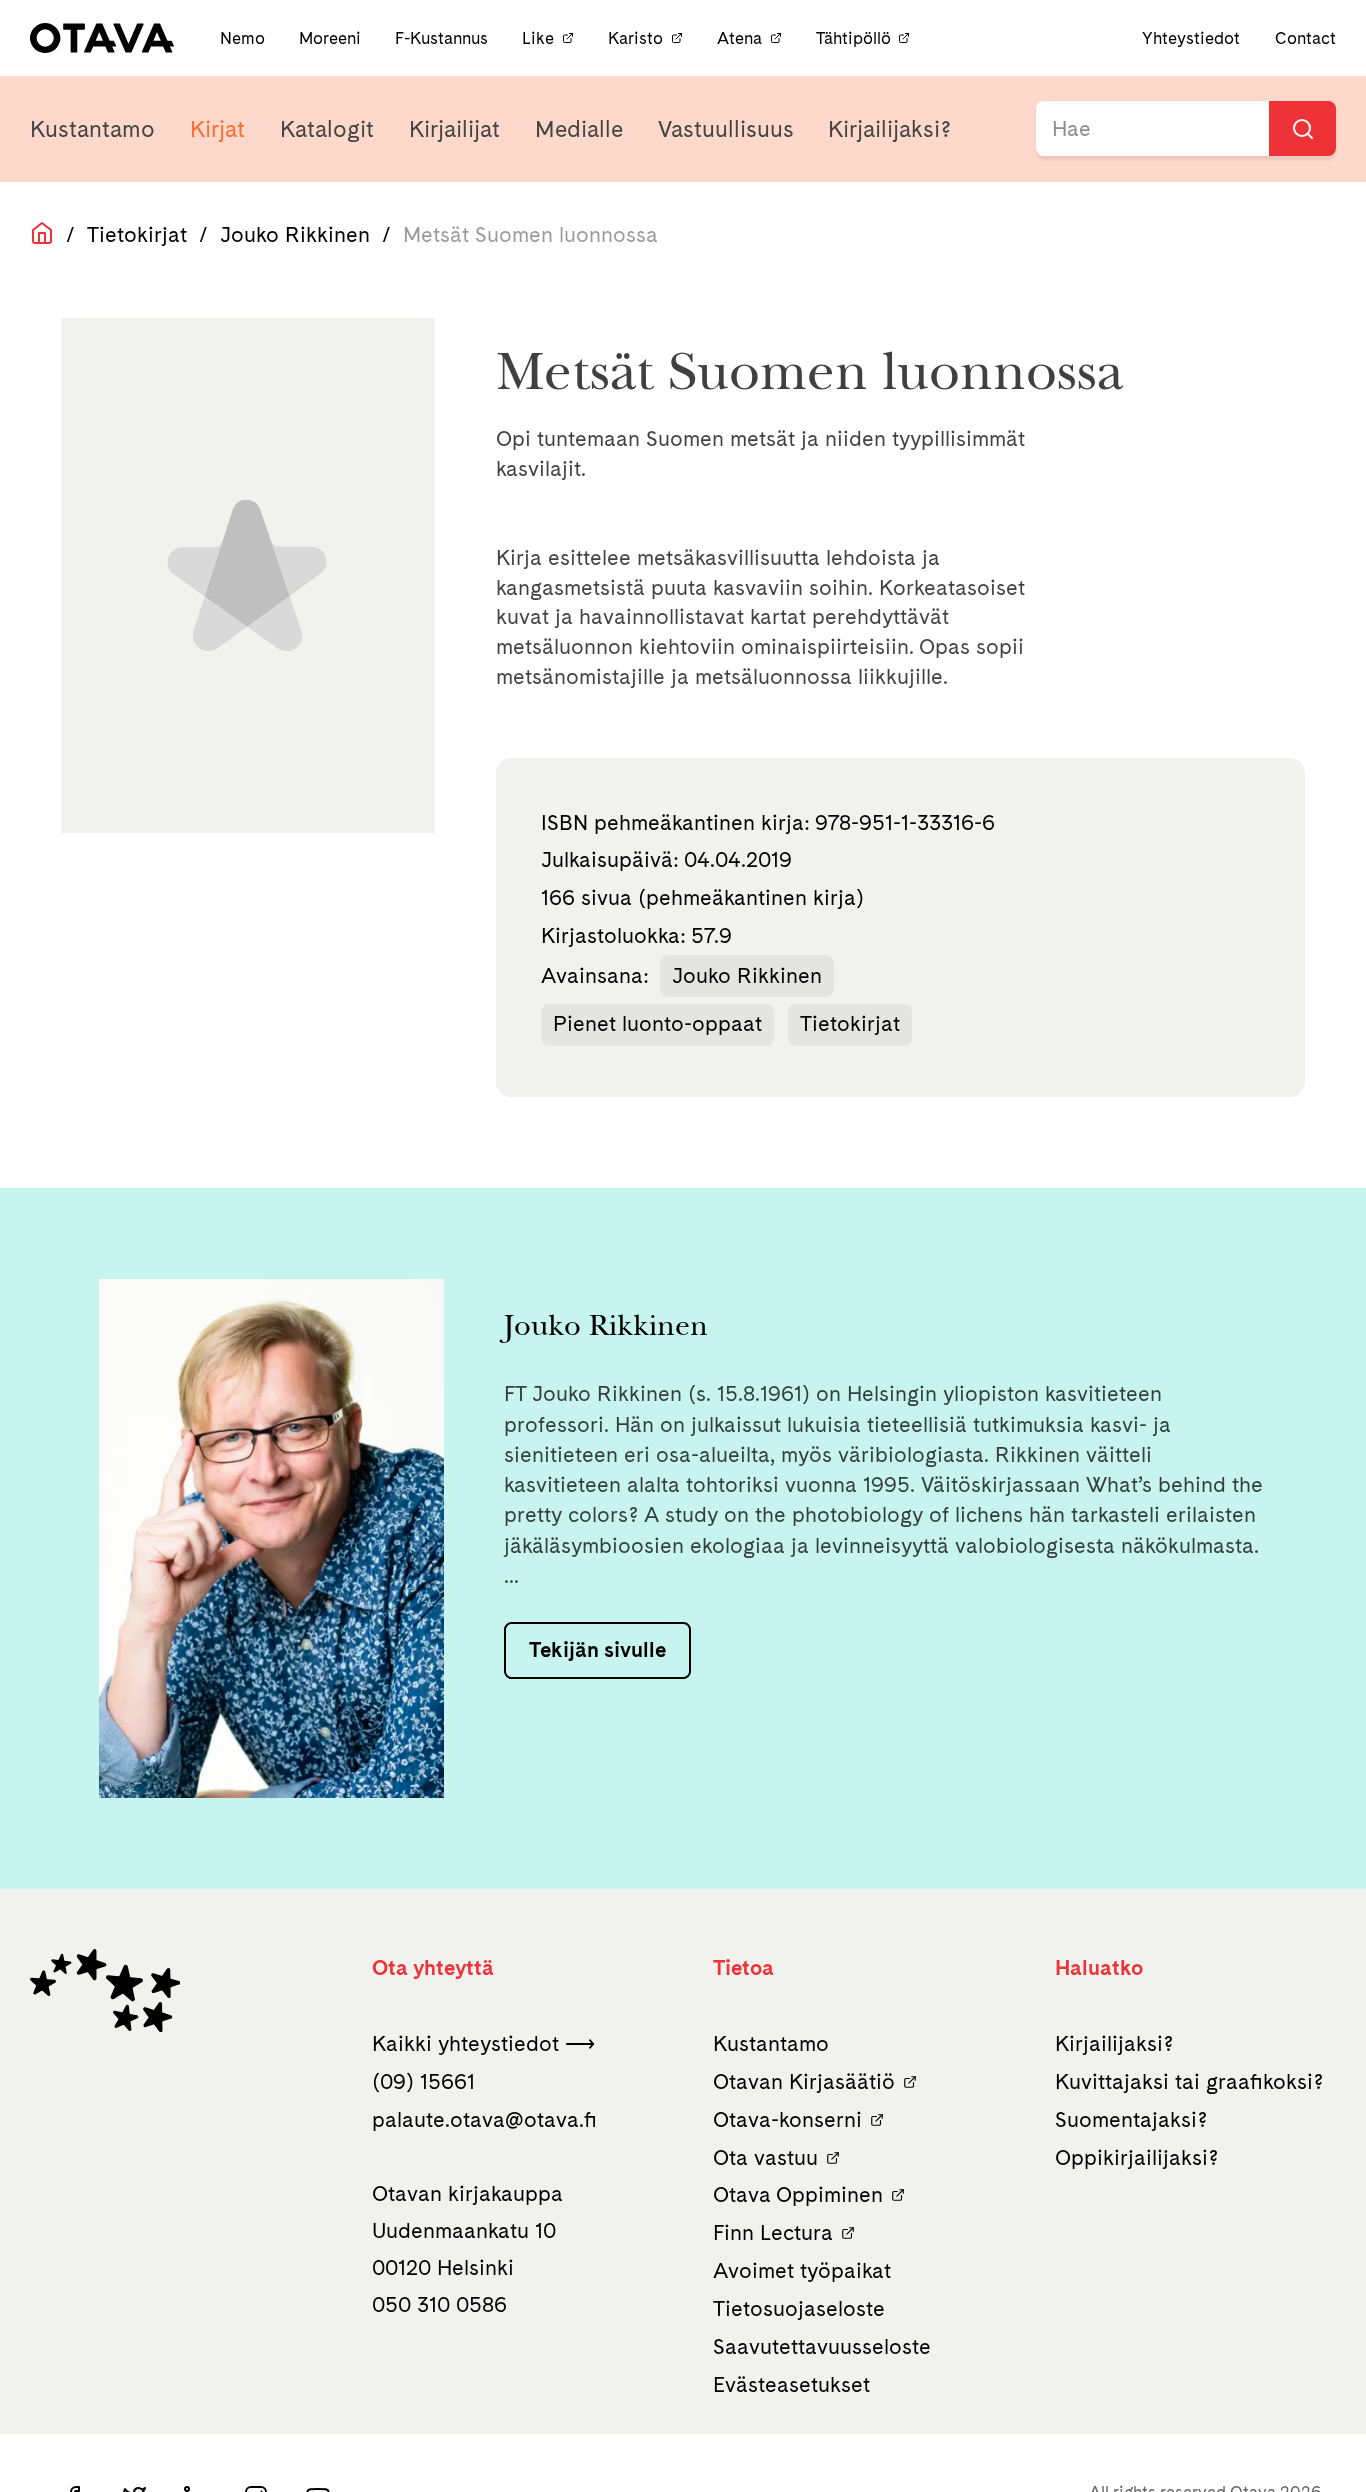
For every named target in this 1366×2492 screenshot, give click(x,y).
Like (538, 38)
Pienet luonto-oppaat (657, 1023)
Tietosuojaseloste (799, 2308)
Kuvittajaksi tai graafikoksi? (1189, 2081)
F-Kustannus (443, 38)
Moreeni (332, 38)
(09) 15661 (423, 2081)
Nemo (244, 38)
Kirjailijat (454, 129)
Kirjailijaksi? (889, 129)
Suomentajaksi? (1131, 2119)
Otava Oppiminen (798, 2194)
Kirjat (217, 129)
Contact (1305, 38)
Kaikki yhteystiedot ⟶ (483, 2043)
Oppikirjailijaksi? (1136, 2157)
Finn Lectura (773, 2232)
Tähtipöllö (853, 38)
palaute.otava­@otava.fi (484, 2119)
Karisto (635, 38)
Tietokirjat (137, 234)
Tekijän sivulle (597, 1649)
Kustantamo (92, 129)
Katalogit (327, 129)
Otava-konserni (787, 2119)
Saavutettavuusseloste (822, 2346)
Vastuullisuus (726, 129)
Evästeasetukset (791, 2384)
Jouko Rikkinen (295, 234)
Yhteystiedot (1191, 38)
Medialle (579, 129)
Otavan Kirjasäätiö (804, 2081)
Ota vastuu (765, 2157)
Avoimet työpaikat (802, 2270)
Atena (739, 38)
